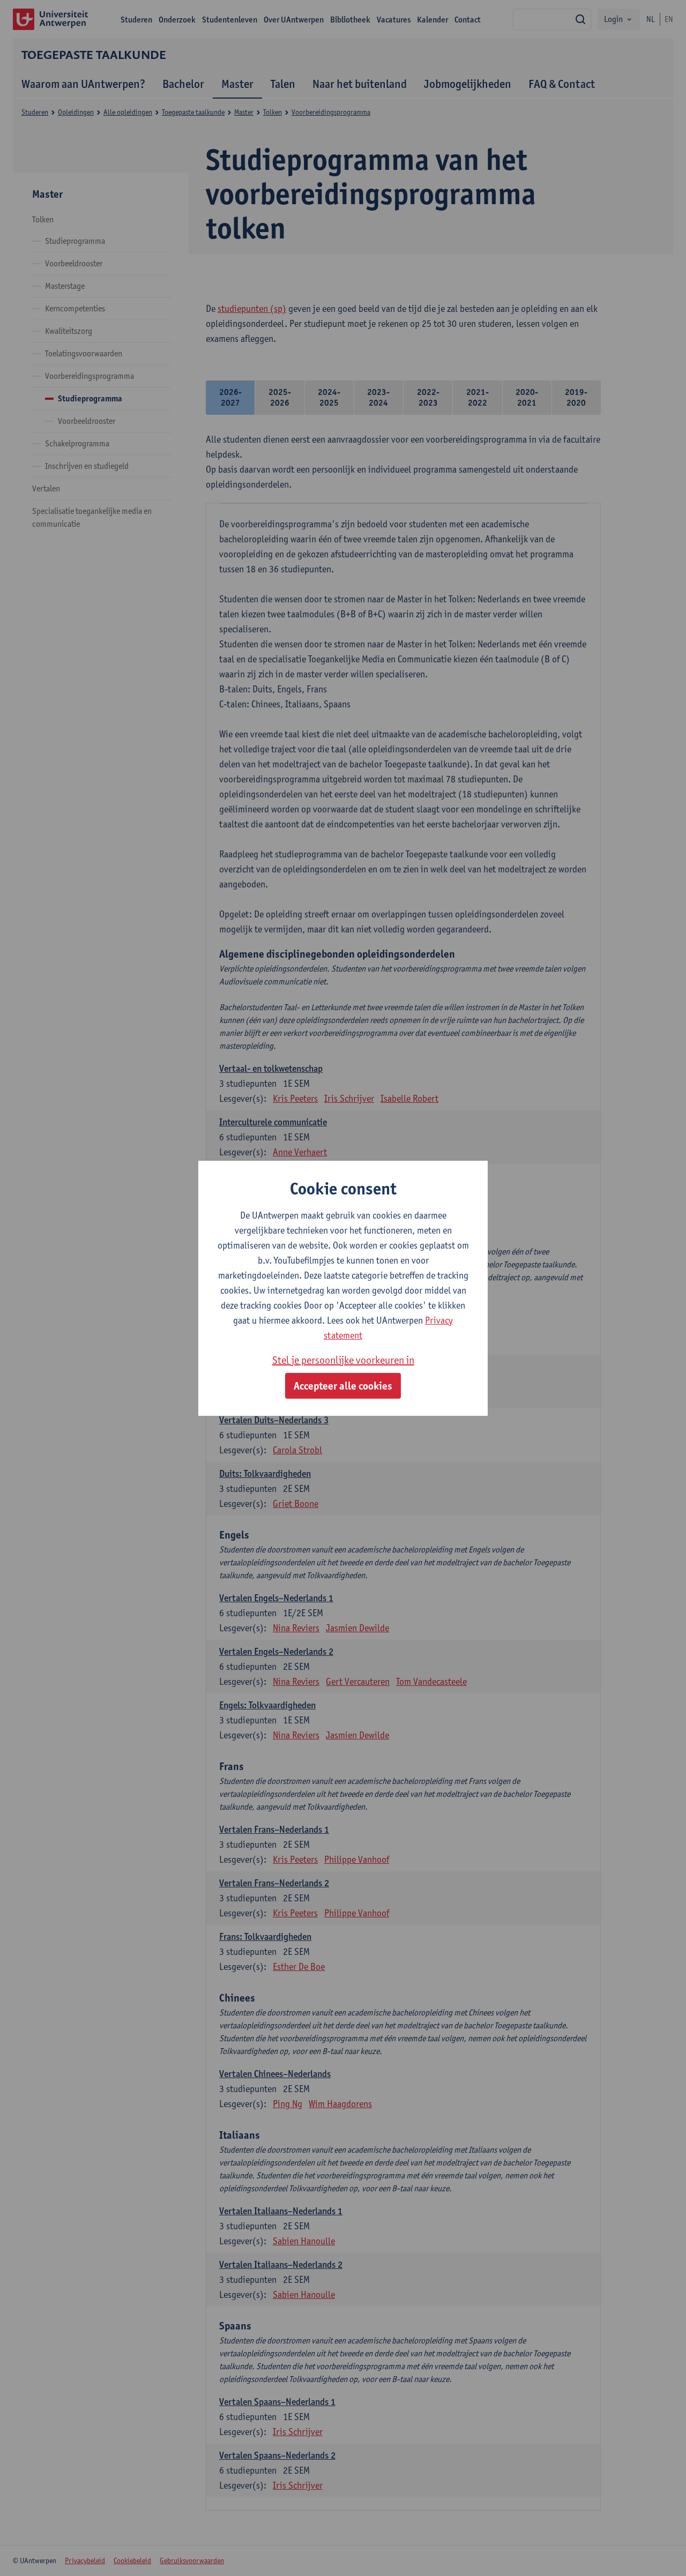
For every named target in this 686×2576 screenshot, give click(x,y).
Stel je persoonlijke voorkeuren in (343, 1360)
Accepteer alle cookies (343, 1386)
